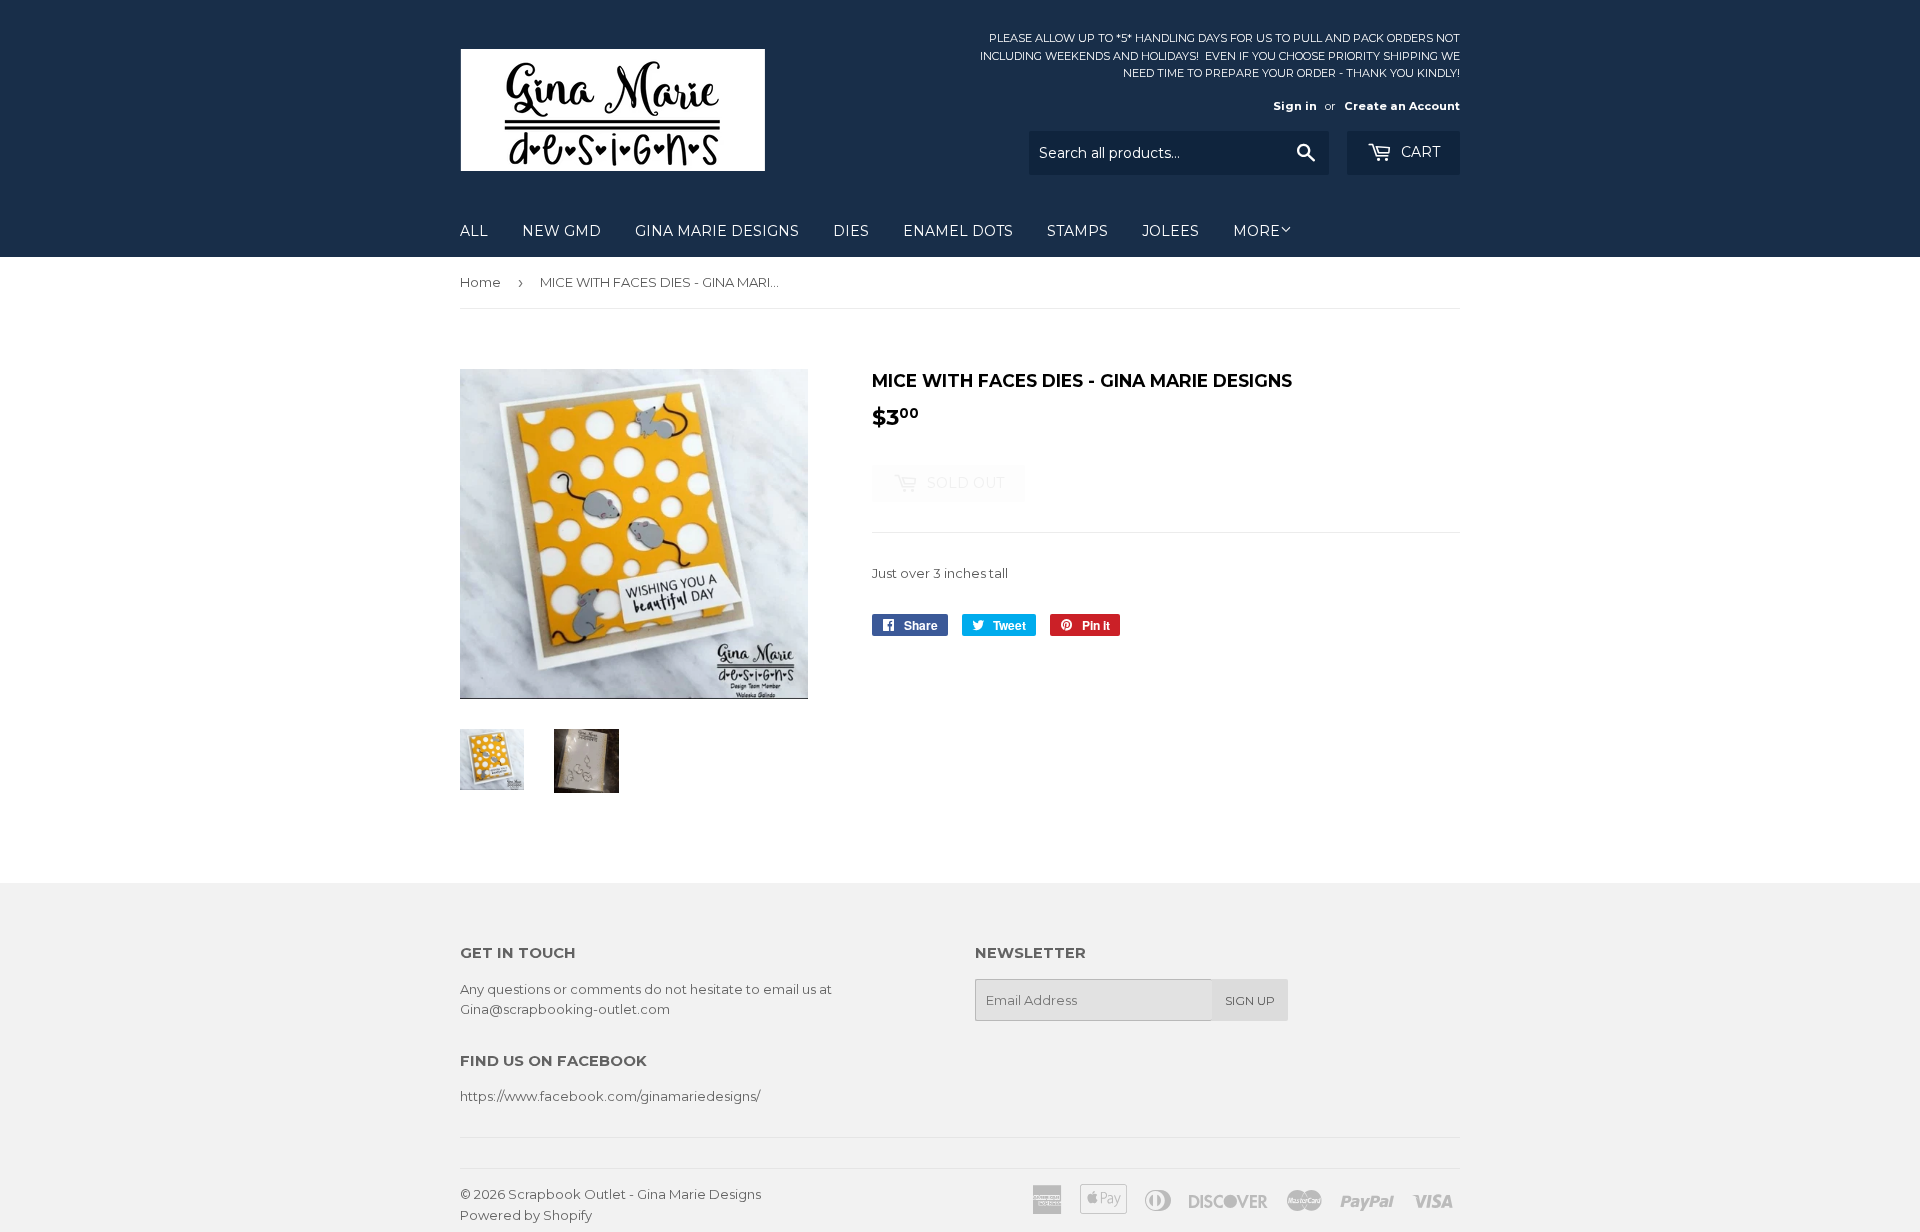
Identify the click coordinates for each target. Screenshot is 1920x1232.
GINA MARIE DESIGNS (717, 231)
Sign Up (1250, 1000)
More (1256, 231)
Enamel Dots (958, 231)
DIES (851, 231)
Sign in (1295, 106)
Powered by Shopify (526, 1215)
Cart (1418, 152)
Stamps (1077, 231)
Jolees (1170, 231)
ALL (474, 231)
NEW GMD (561, 231)
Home (480, 282)
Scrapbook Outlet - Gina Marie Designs (634, 1194)
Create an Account (1402, 106)
